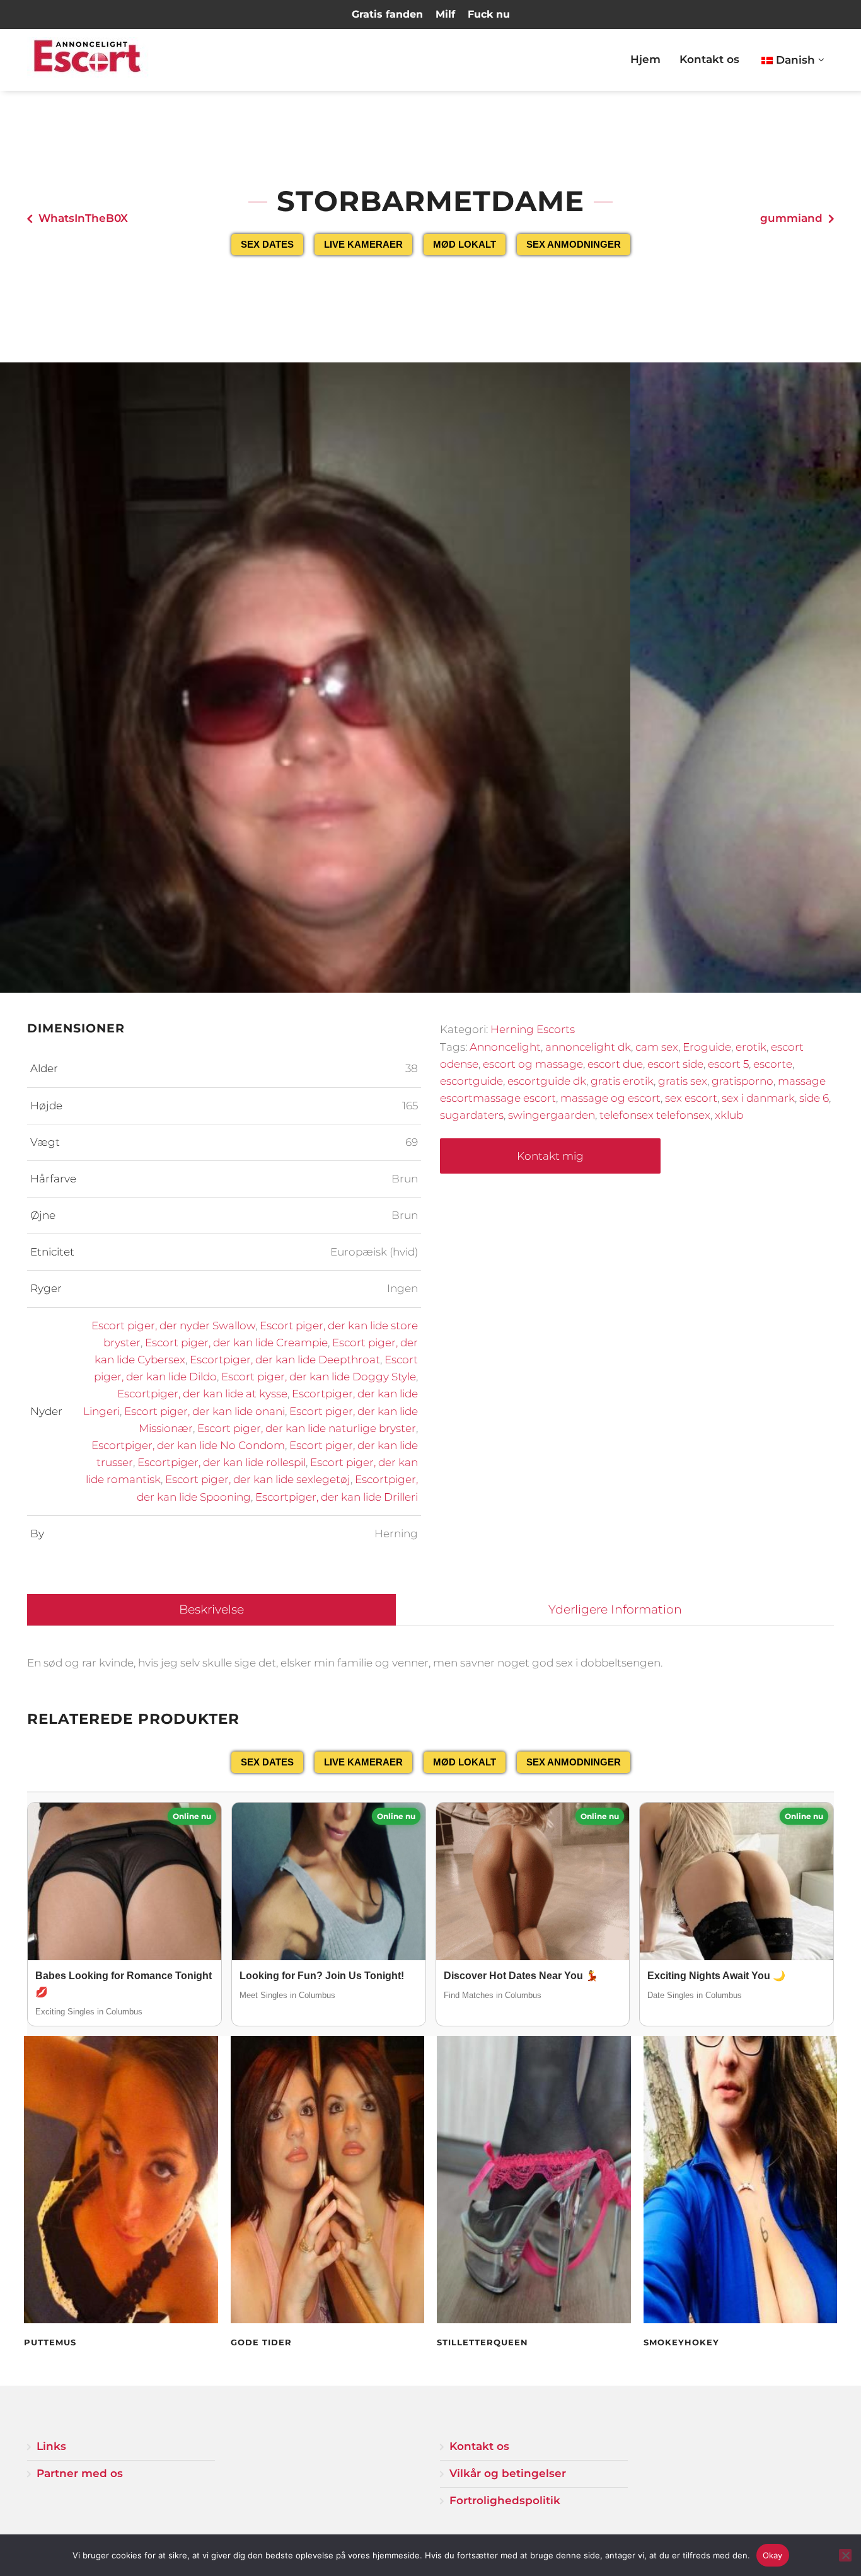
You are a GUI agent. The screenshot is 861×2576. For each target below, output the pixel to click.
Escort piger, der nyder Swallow (173, 1326)
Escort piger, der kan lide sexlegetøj (258, 1479)
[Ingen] (845, 2555)
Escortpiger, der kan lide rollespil (222, 1462)
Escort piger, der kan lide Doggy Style (319, 1377)
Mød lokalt (465, 244)
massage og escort (610, 1098)
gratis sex (683, 1081)
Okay (773, 2555)
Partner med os (80, 2473)
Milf (445, 14)
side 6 (814, 1098)
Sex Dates (267, 244)
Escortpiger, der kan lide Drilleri (337, 1497)
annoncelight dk (588, 1047)
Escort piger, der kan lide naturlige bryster (307, 1428)
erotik (751, 1047)
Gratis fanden (387, 14)
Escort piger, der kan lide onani (205, 1411)
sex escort (691, 1098)
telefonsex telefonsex (655, 1115)
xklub (729, 1115)
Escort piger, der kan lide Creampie (236, 1343)
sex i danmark (758, 1098)
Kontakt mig (550, 1156)
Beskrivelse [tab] (211, 1609)
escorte (773, 1064)
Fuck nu (489, 14)
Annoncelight (505, 1047)
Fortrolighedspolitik (505, 2500)
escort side (675, 1064)
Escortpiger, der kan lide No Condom (188, 1445)
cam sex (657, 1047)
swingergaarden (552, 1115)
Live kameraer (363, 244)
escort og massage (533, 1064)
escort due (615, 1064)
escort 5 (728, 1064)
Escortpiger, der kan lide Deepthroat (285, 1360)
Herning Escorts (533, 1029)
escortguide (471, 1081)
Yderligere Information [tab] (615, 1609)
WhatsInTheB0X (83, 218)
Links (51, 2446)
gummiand (791, 218)
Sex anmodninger (574, 244)
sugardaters (472, 1115)
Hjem (645, 59)
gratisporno (743, 1081)
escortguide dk (547, 1081)
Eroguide (707, 1047)
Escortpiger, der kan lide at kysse (202, 1394)
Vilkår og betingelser (508, 2473)
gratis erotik (622, 1081)
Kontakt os (709, 59)
